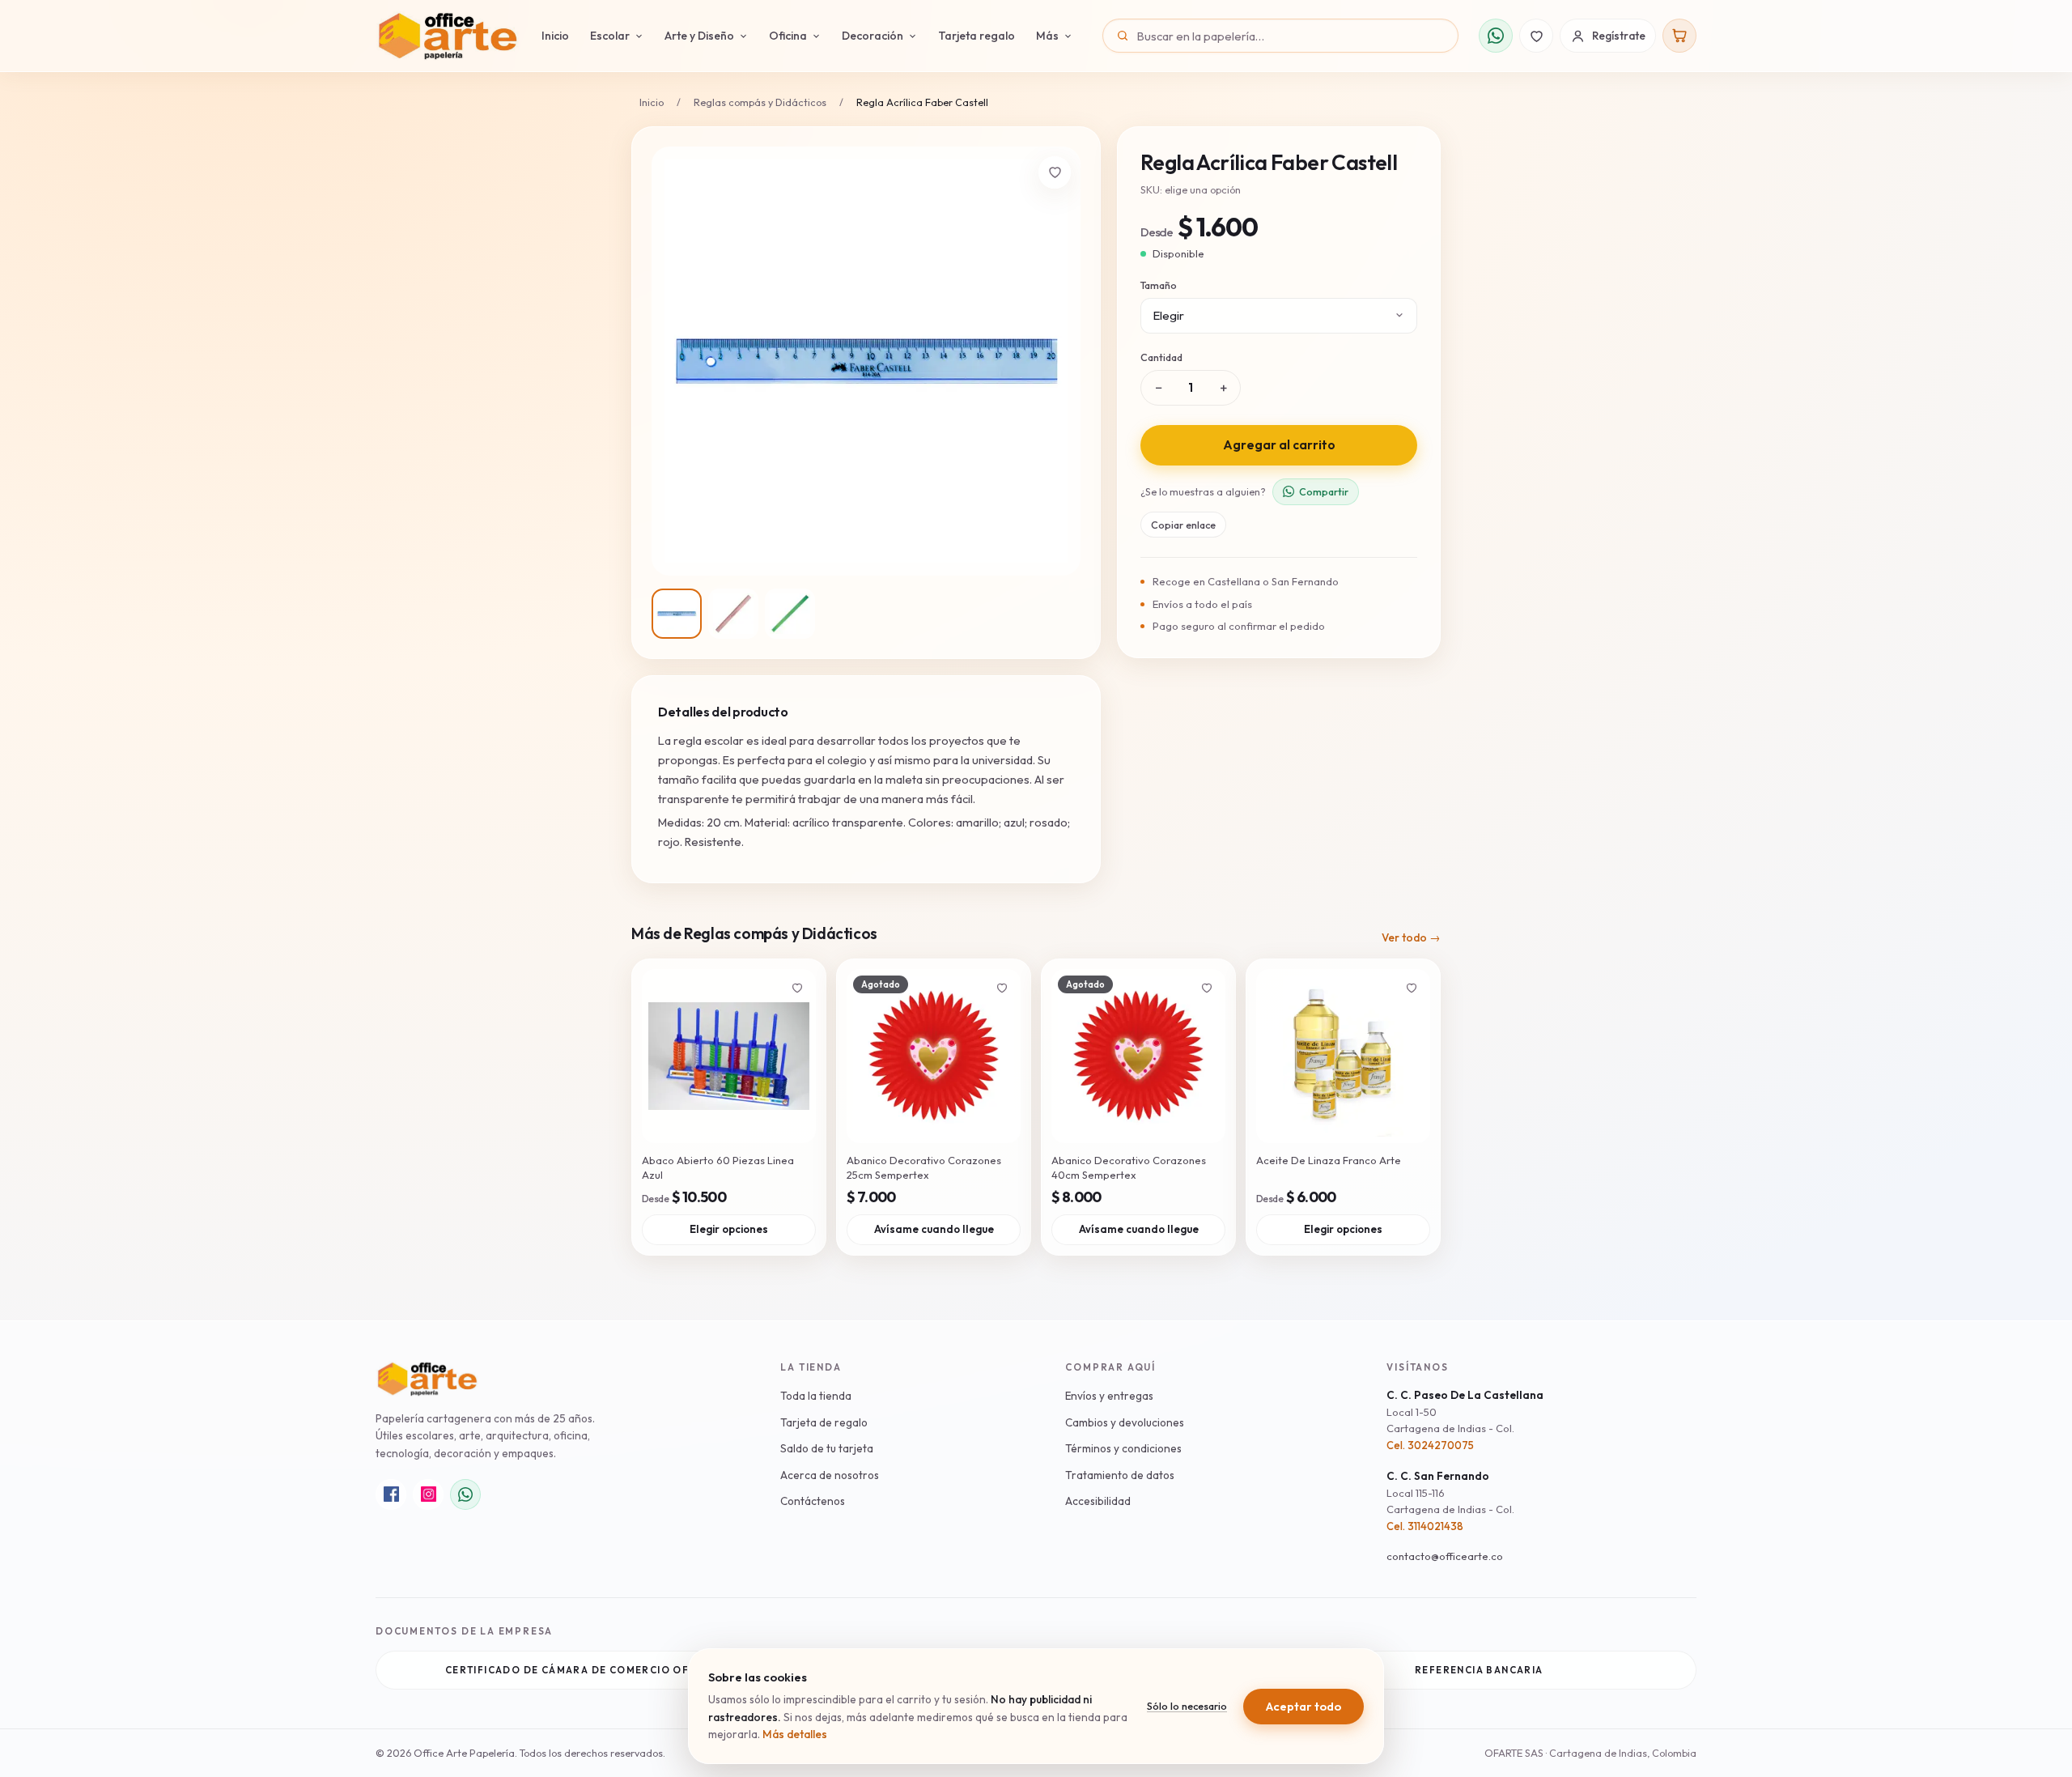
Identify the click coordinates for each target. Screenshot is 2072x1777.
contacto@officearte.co (1445, 1556)
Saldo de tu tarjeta (827, 1448)
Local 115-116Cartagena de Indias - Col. (1450, 1501)
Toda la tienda (816, 1396)
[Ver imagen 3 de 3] (790, 614)
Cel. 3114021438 (1425, 1526)
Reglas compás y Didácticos (760, 102)
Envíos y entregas (1109, 1396)
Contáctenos (813, 1501)
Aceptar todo (1303, 1706)
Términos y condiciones (1123, 1448)
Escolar (610, 36)
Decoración (873, 36)
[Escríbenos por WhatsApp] (1496, 36)
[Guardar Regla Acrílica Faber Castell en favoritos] (1055, 172)
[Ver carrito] (1679, 36)
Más (1047, 36)
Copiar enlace (1183, 524)
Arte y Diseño (699, 36)
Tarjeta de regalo (824, 1422)
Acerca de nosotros (830, 1475)
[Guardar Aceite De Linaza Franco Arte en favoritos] (1412, 988)
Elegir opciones (729, 1229)
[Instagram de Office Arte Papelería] (428, 1494)
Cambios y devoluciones (1125, 1422)
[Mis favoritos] (1536, 36)
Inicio (555, 36)
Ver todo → (1411, 937)
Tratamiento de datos (1120, 1475)
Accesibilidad (1098, 1501)
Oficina (788, 36)
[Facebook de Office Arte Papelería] (391, 1494)
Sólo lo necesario (1187, 1706)
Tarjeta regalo (977, 36)
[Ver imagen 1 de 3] (677, 614)
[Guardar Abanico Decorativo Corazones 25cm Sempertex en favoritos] (1002, 988)
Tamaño (1159, 285)
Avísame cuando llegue (934, 1229)
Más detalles (795, 1734)
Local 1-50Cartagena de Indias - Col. (1450, 1420)
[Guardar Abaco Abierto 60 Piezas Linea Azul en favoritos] (797, 988)
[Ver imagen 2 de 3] (733, 614)
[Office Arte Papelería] (447, 36)
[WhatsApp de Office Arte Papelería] (465, 1494)
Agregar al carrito (1279, 444)
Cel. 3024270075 (1430, 1445)
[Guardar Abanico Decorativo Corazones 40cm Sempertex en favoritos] (1207, 988)
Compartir (1324, 491)
